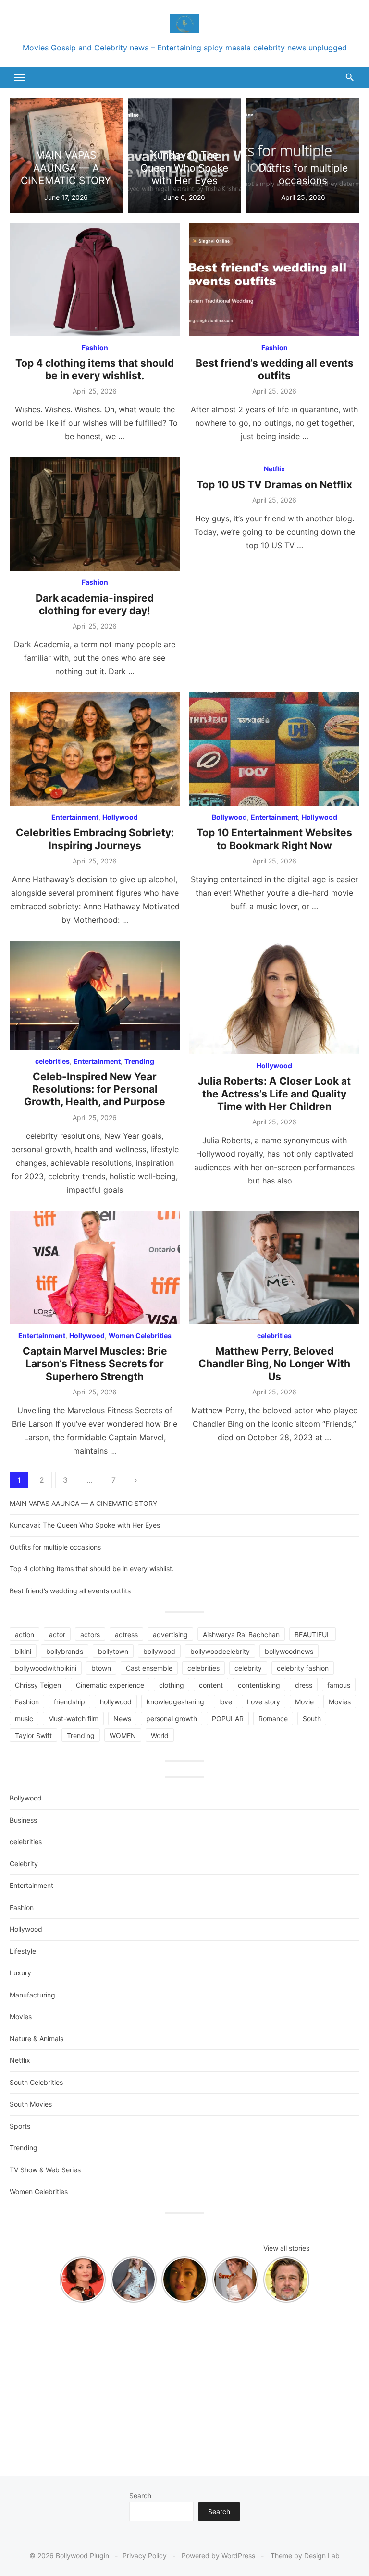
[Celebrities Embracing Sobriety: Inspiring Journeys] (95, 749)
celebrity (248, 1668)
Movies (340, 1702)
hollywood (116, 1702)
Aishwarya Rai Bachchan (241, 1634)
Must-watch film (73, 1719)
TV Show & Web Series (45, 2170)
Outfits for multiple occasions (55, 1547)
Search (140, 2496)
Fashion (95, 348)
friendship (69, 1702)
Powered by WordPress (218, 2556)
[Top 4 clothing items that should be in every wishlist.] (95, 280)
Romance (273, 1719)
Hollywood (120, 817)
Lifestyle (23, 1951)
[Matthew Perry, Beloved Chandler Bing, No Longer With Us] (274, 1268)
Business (23, 1820)
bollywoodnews (289, 1651)
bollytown (113, 1651)
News (122, 1719)
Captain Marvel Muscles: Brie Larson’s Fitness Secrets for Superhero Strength (95, 1364)
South (312, 1719)
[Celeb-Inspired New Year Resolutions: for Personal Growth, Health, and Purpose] (95, 995)
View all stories (286, 2248)
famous (339, 1685)
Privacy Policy (145, 2556)
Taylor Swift (33, 1735)
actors (90, 1634)
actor (57, 1634)
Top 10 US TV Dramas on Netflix (274, 485)
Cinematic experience (110, 1685)
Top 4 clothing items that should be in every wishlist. (95, 369)
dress (304, 1685)
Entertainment (75, 817)
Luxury (20, 1973)
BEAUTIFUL (313, 1634)
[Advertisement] (184, 2384)
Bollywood (229, 817)
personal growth (172, 1719)
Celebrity (24, 1864)
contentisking (259, 1685)
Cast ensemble (149, 1668)
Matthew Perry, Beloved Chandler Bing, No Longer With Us (274, 1364)
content (211, 1685)
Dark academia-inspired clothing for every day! (95, 604)
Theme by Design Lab (305, 2556)
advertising (170, 1634)
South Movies (31, 2104)
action (25, 1634)
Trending (139, 1061)
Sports (20, 2126)
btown (101, 1668)
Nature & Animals (37, 2039)
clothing (172, 1685)
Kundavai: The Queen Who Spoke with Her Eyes (85, 1525)
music (24, 1719)
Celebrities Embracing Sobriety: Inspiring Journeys (95, 839)
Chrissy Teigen (38, 1685)
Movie (304, 1702)
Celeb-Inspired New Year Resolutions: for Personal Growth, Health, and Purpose (95, 1089)
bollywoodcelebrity (220, 1651)
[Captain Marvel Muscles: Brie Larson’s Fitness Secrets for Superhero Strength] (95, 1268)
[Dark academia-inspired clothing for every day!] (95, 514)
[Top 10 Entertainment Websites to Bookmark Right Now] (274, 749)
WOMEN (123, 1735)
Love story (264, 1702)
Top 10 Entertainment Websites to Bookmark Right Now (274, 839)
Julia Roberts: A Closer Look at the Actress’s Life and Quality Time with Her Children (274, 1094)
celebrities (52, 1061)
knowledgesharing (175, 1702)
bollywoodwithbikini (46, 1668)
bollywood (159, 1651)
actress (126, 1634)
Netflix (274, 469)
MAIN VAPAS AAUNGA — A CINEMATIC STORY (83, 1503)
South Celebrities (36, 2082)
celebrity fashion (303, 1668)
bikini (23, 1651)
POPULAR (228, 1719)
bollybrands (65, 1651)
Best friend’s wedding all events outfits (275, 369)
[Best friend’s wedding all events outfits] (274, 280)
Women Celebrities (140, 1336)
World (160, 1735)
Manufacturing (32, 1995)
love (226, 1702)
